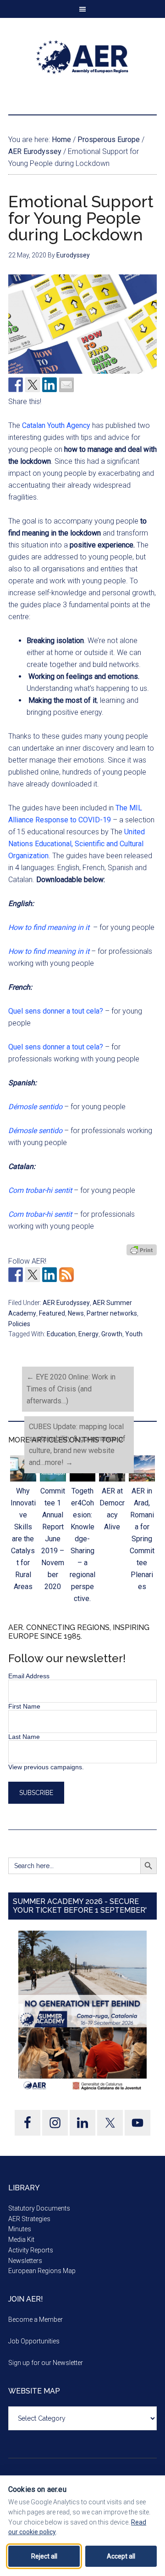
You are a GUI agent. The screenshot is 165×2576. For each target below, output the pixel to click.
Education (61, 1334)
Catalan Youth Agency (56, 425)
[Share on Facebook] (16, 385)
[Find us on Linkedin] (49, 1275)
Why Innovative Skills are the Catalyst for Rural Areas (23, 1539)
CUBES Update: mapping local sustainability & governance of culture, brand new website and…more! (77, 1445)
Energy (88, 1334)
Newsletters (25, 2261)
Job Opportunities (34, 2341)
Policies (19, 1324)
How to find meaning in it (50, 951)
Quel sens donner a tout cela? (56, 1011)
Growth (112, 1334)
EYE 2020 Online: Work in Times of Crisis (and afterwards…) (71, 1389)
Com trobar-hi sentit (40, 1190)
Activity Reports (31, 2250)
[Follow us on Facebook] (16, 1275)
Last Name (24, 1737)
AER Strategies (29, 2219)
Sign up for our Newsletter (46, 2363)
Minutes (20, 2229)
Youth (134, 1334)
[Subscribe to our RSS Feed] (66, 1275)
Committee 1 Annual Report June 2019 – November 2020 (53, 1539)
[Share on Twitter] (33, 385)
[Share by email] (66, 385)
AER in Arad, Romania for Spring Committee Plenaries (142, 1539)
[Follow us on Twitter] (33, 1275)
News (76, 1313)
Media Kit (21, 2240)
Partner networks (112, 1313)
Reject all (44, 2556)
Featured (52, 1313)
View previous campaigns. (46, 1767)
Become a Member (36, 2320)
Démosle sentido (35, 1107)
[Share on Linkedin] (49, 385)
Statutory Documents (39, 2208)
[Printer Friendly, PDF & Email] (142, 1250)
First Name (24, 1706)
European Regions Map (42, 2271)
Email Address (29, 1676)
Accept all (121, 2556)
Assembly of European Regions (82, 57)
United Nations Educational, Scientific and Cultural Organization (77, 844)
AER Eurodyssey (66, 1303)
